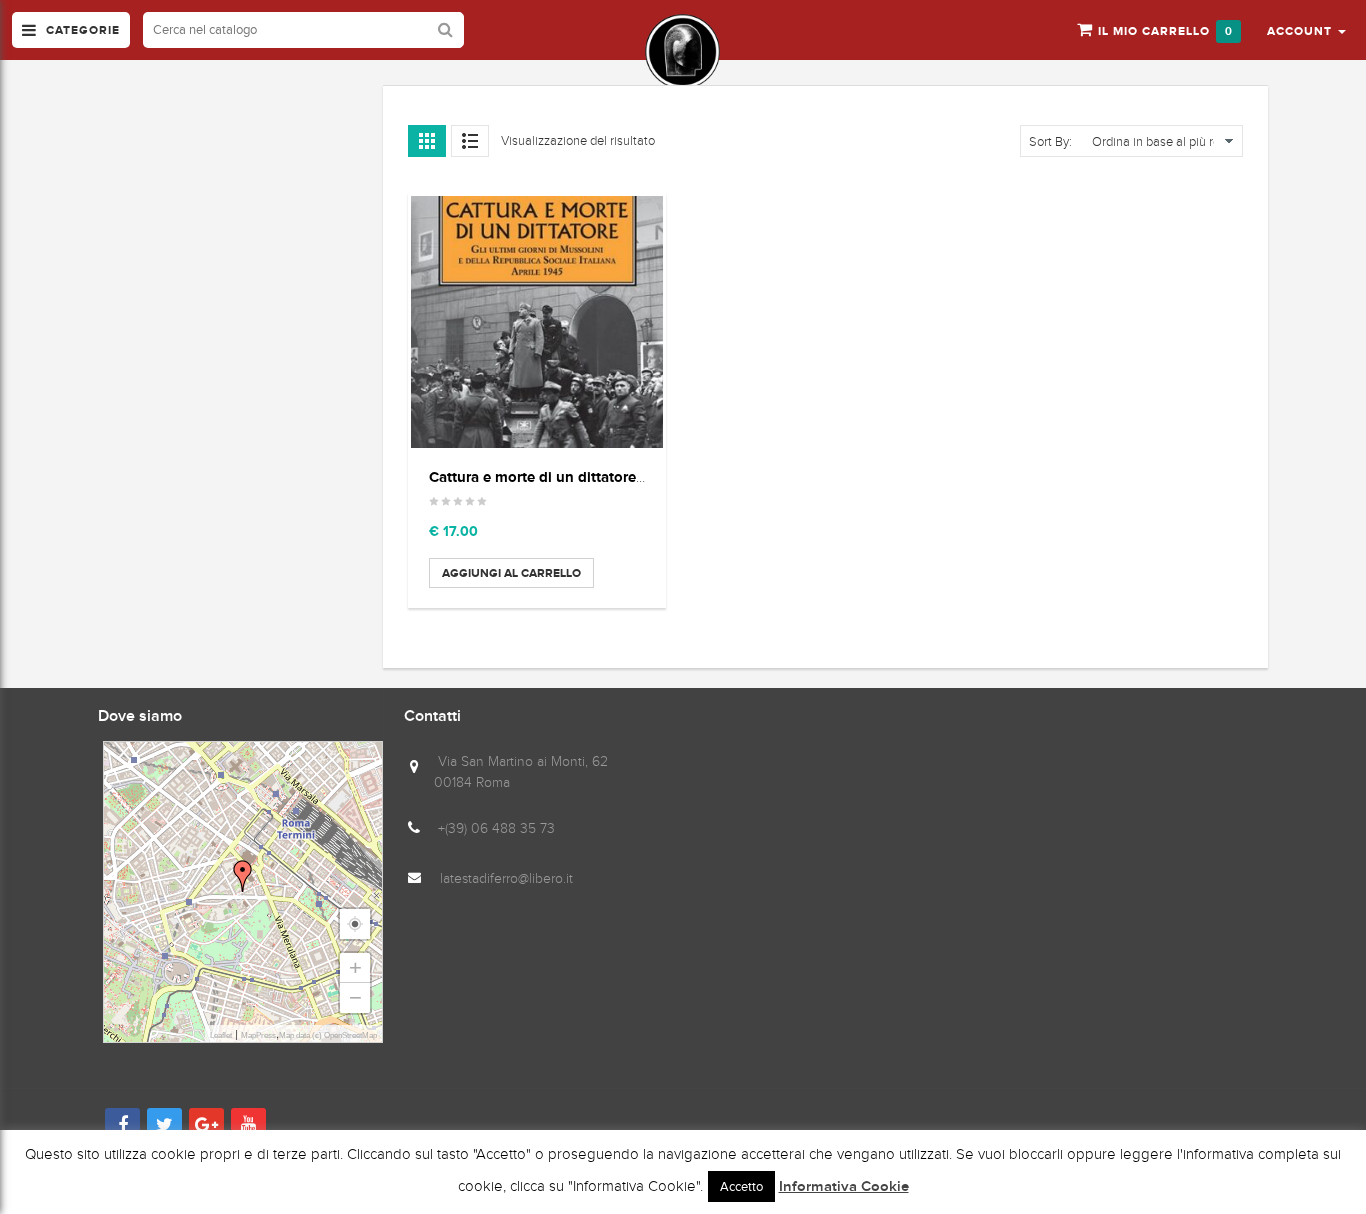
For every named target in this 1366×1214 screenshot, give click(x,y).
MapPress (258, 1035)
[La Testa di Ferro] (682, 51)
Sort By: (1050, 142)
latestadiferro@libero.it (506, 878)
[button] (1306, 30)
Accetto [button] (741, 1186)
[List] (470, 141)
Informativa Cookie (844, 1187)
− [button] (355, 997)
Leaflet (221, 1035)
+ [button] (355, 967)
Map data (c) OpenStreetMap (328, 1035)
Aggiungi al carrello (511, 573)
